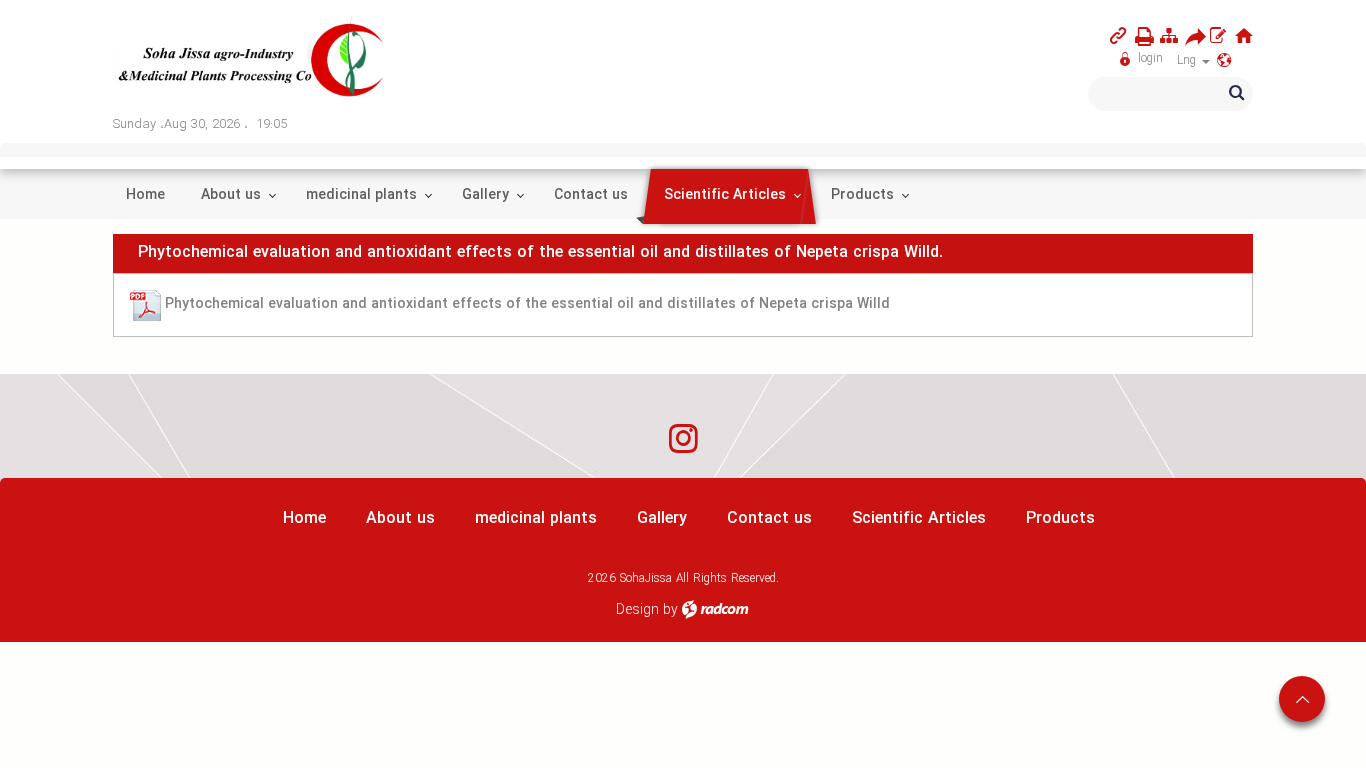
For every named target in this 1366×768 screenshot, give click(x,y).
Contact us (769, 518)
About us (400, 518)
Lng (1188, 60)
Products (1060, 518)
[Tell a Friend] (1190, 36)
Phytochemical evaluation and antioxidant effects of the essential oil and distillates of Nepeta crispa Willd (527, 304)
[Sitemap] (1169, 35)
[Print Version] (1140, 36)
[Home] (1244, 35)
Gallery (662, 518)
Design (637, 610)
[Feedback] (1218, 35)
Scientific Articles (919, 518)
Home (304, 518)
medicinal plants (536, 518)
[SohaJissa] (252, 61)
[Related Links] (1118, 35)
